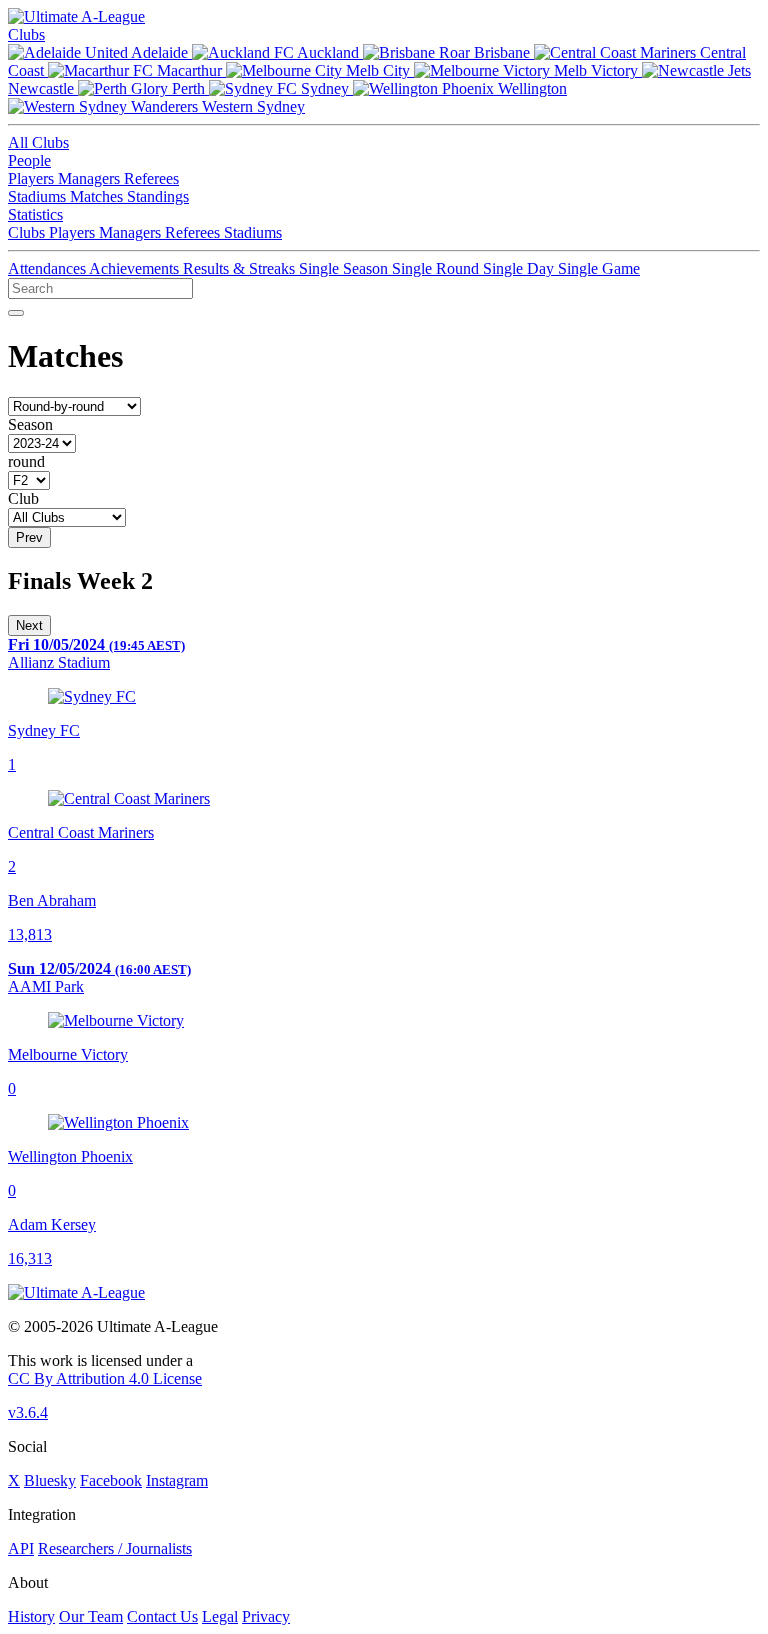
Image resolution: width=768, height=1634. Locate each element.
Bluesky (50, 1480)
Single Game (599, 268)
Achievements (136, 268)
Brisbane (502, 52)
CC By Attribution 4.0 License (105, 1378)
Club (23, 498)
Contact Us (162, 1616)
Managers (91, 178)
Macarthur (189, 70)
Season (30, 424)
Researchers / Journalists (115, 1548)
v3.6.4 (28, 1412)
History (31, 1616)
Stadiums (39, 196)
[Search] (16, 313)
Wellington (530, 88)
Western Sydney (251, 106)
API (21, 1548)
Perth (188, 88)
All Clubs (38, 142)
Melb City (378, 70)
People (29, 160)
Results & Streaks (241, 268)
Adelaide (160, 52)
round (26, 461)
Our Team (91, 1616)
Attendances (48, 268)
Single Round (437, 268)
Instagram (177, 1480)
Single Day (520, 268)
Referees (151, 178)
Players (33, 178)
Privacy (266, 1616)
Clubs (26, 34)
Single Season (345, 268)
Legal (220, 1616)
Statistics (35, 214)
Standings (158, 196)
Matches (98, 196)
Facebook (111, 1480)
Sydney (325, 88)
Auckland (328, 52)
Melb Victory (596, 70)
